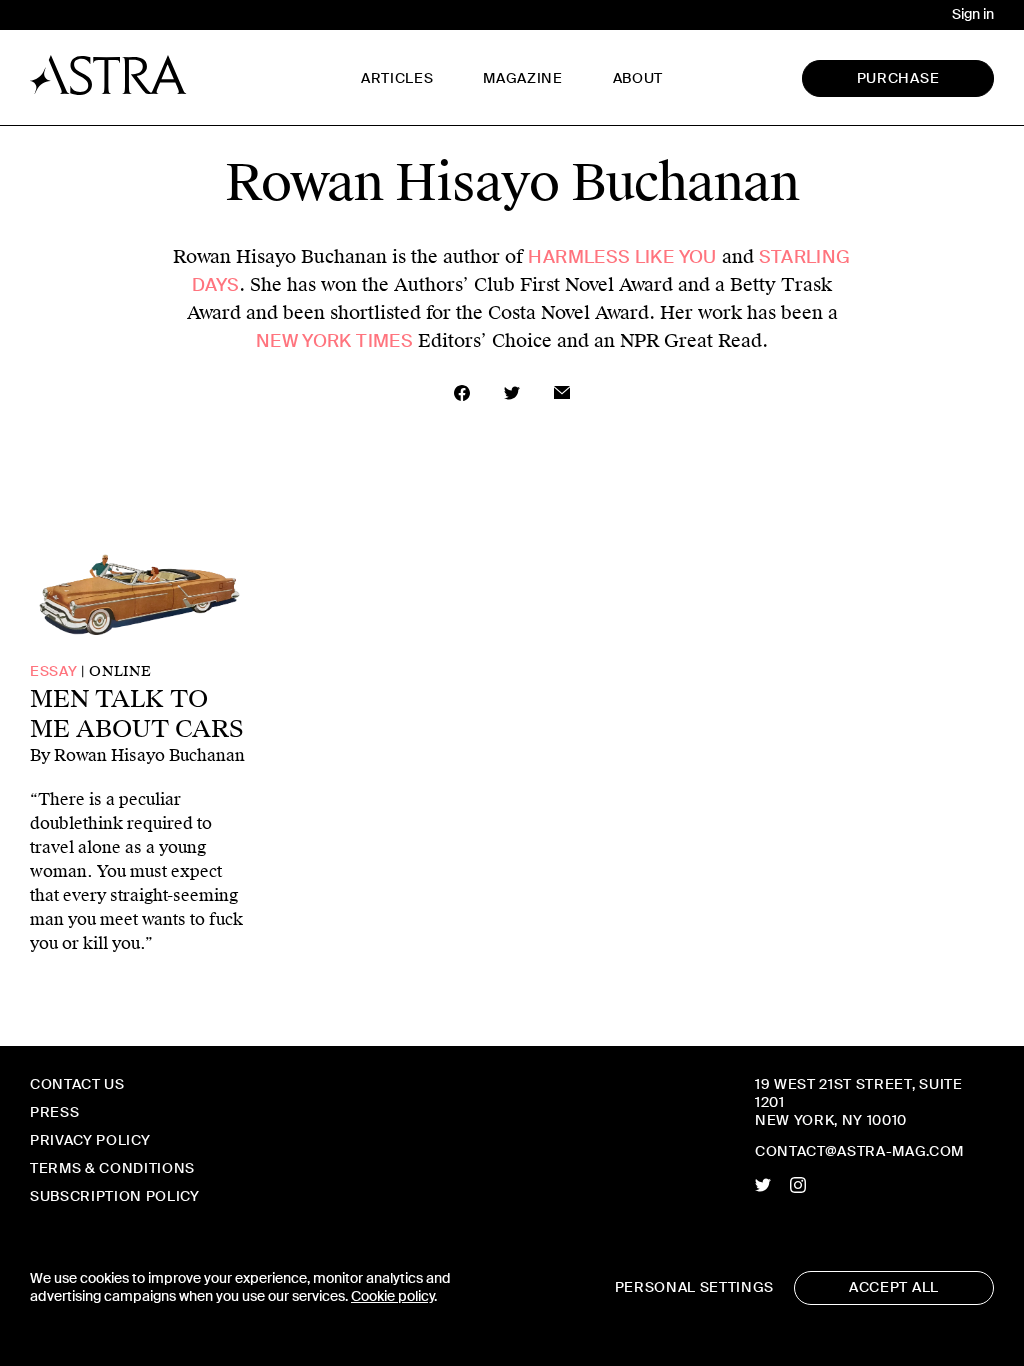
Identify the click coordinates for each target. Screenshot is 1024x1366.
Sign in (973, 14)
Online (120, 671)
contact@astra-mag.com (859, 1151)
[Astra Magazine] (108, 75)
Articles (397, 78)
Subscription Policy (115, 1196)
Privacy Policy (90, 1140)
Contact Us (77, 1084)
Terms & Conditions (112, 1168)
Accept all (894, 1287)
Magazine (522, 78)
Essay (53, 671)
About (638, 78)
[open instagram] (798, 1185)
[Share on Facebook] (462, 393)
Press (54, 1112)
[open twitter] (763, 1185)
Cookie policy (392, 1296)
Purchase (898, 78)
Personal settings (694, 1287)
